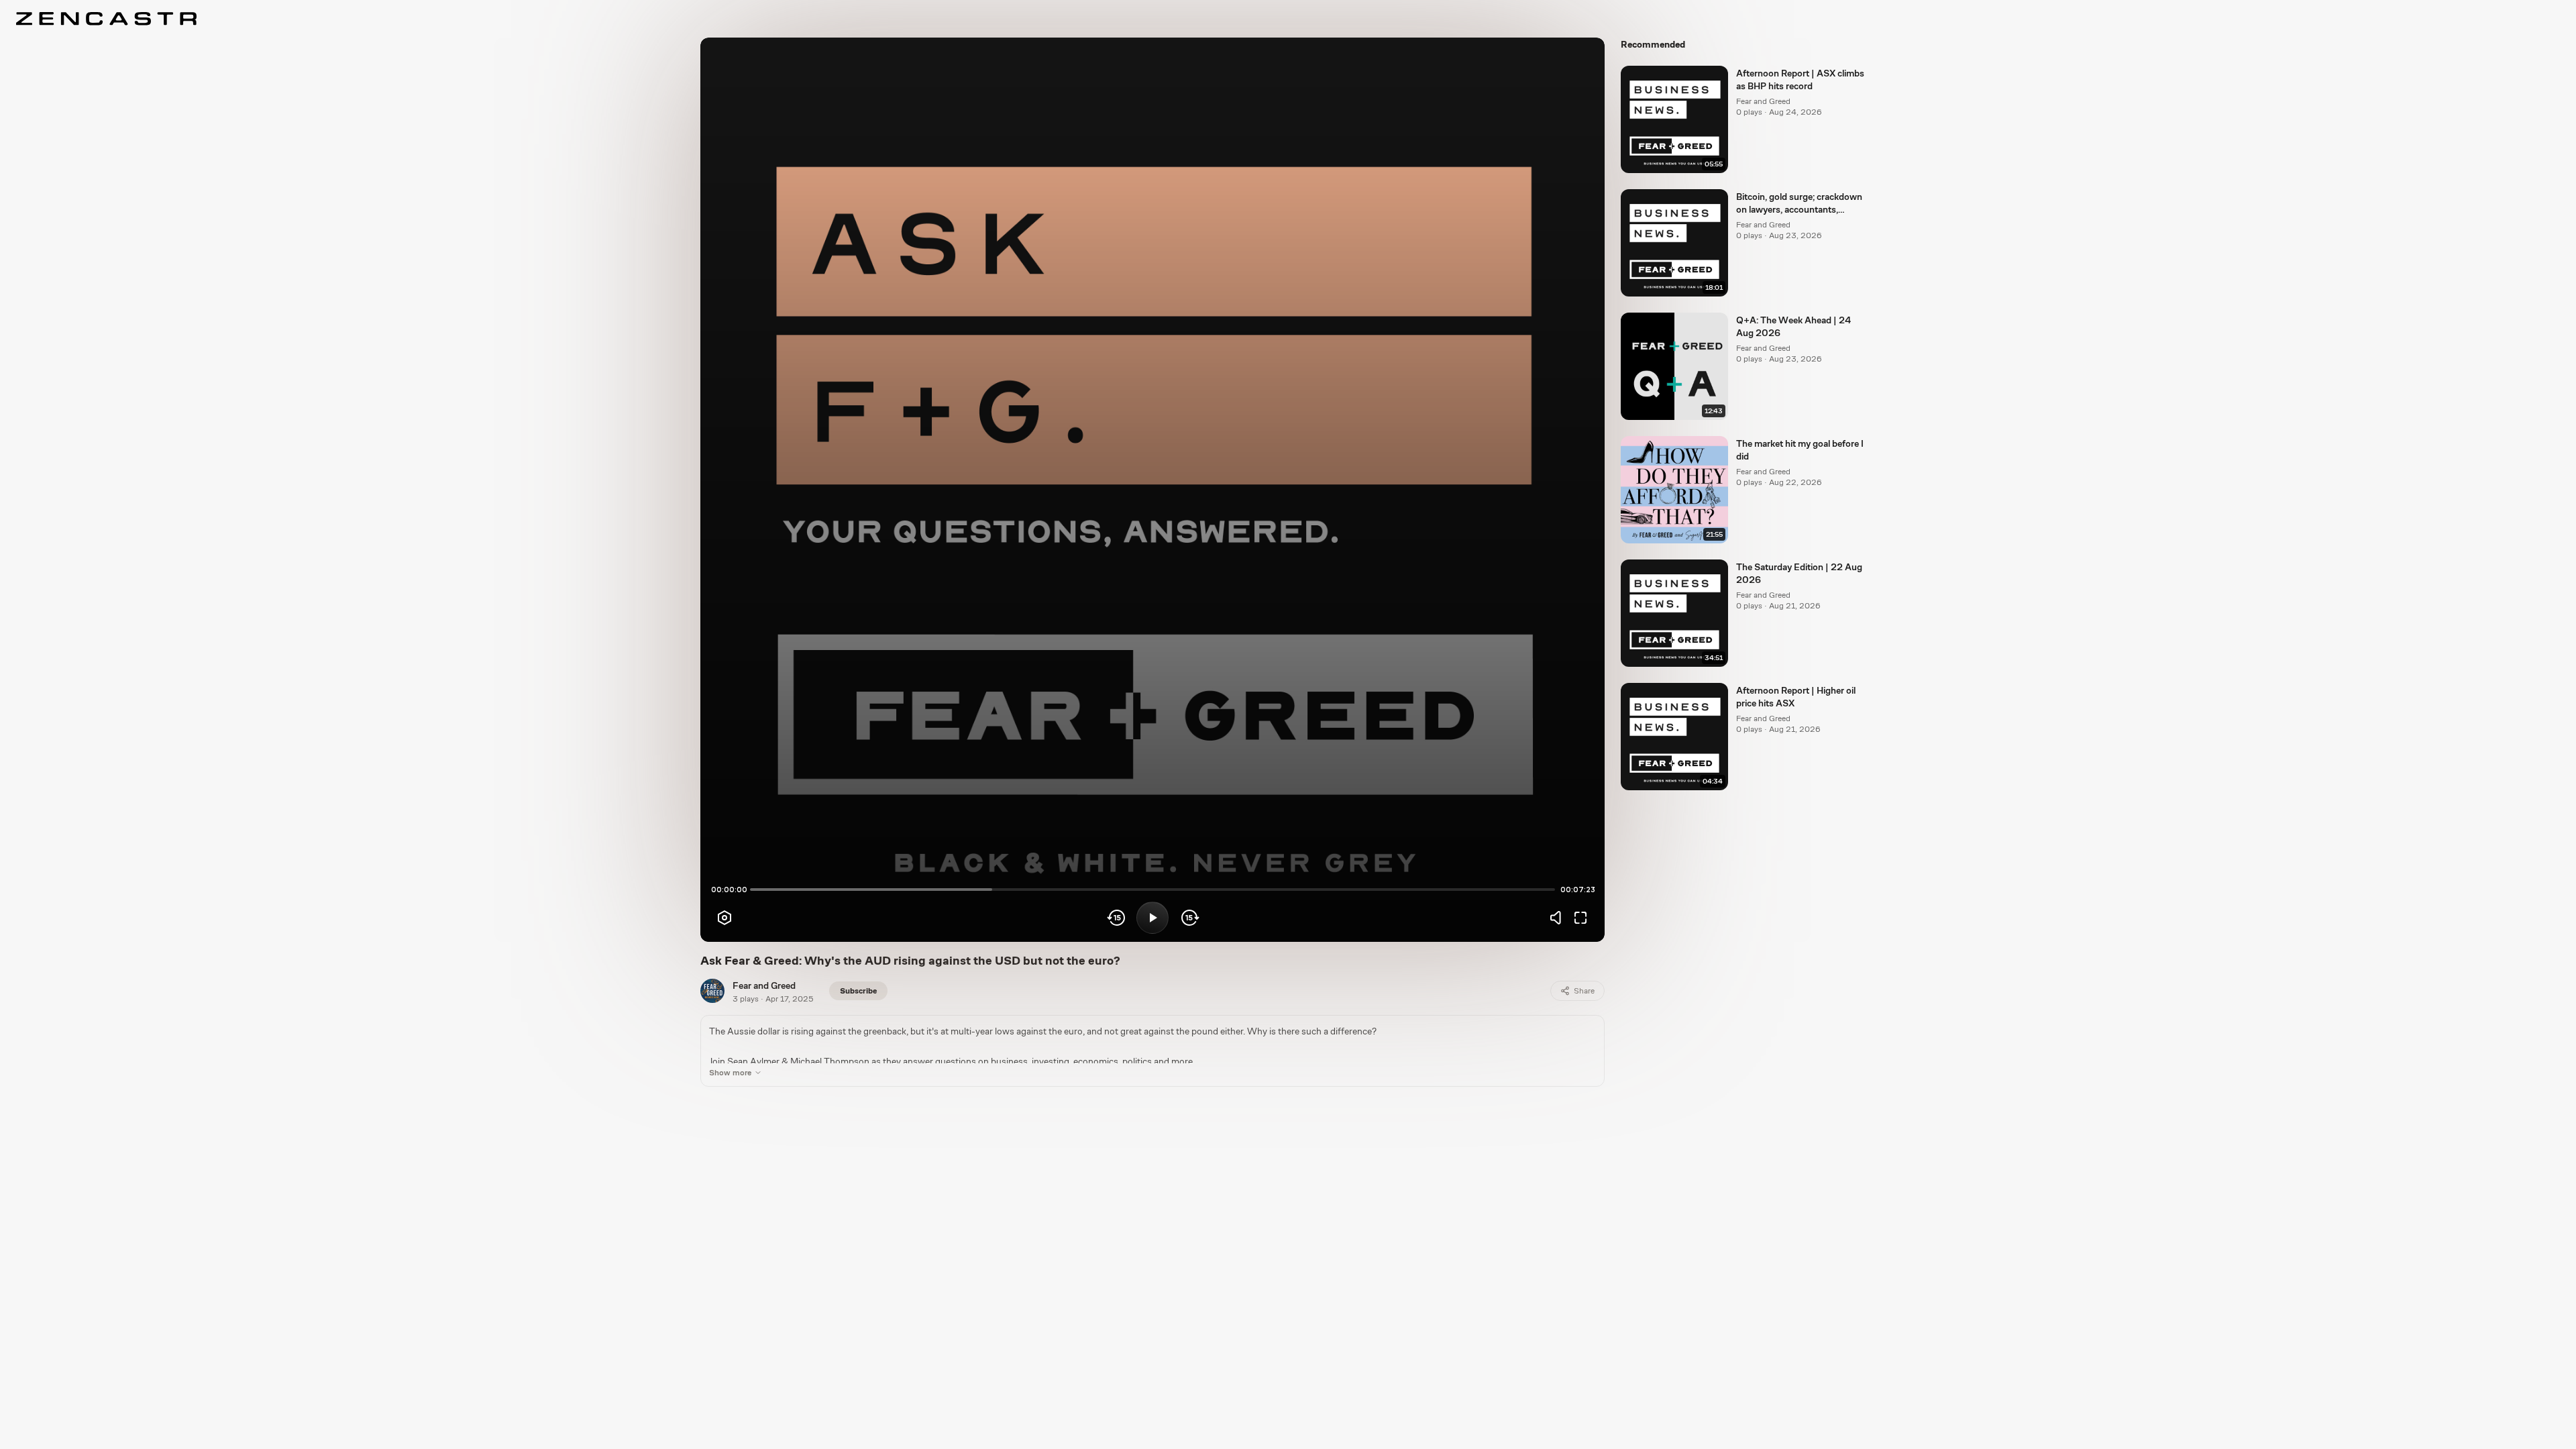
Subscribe (858, 991)
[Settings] (724, 918)
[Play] (1152, 918)
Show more (730, 1073)
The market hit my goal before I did (1800, 450)
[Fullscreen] (1580, 918)
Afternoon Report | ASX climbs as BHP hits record (1800, 79)
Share (1584, 991)
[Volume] (1559, 918)
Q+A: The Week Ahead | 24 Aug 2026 (1793, 326)
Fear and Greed (764, 985)
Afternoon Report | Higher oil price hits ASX (1796, 697)
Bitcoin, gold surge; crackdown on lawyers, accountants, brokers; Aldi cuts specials (1799, 204)
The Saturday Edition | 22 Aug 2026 (1799, 573)
